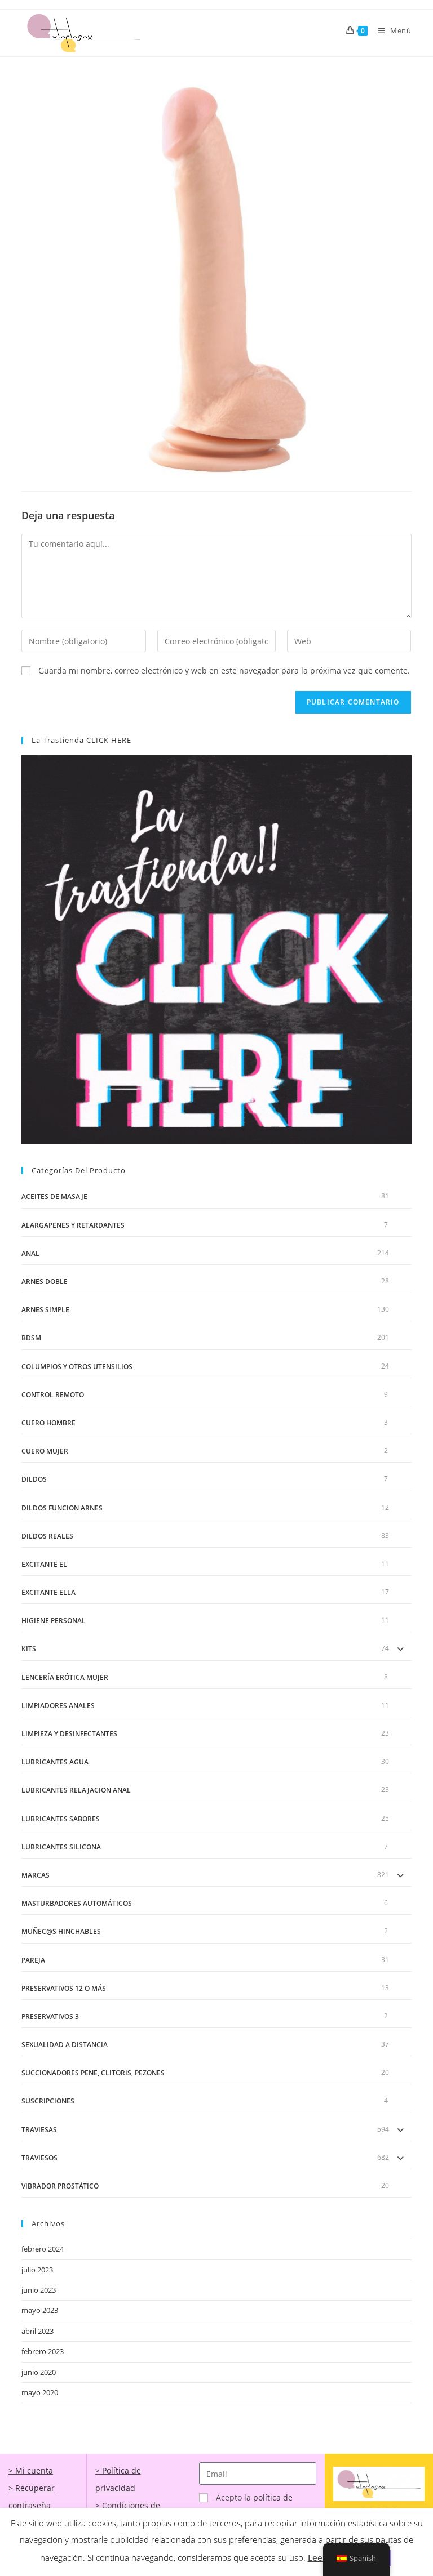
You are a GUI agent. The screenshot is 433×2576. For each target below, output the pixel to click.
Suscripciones (48, 2101)
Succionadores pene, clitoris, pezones (93, 2073)
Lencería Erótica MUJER (65, 1677)
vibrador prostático (60, 2186)
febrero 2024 (43, 2249)
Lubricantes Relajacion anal (76, 1790)
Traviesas (39, 2130)
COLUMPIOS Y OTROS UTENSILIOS (77, 1367)
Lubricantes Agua (55, 1762)
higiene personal (54, 1621)
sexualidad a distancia (65, 2045)
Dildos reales (47, 1536)
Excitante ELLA (48, 1592)
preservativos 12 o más (64, 1988)
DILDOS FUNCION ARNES (62, 1508)
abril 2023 (37, 2331)
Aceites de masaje (54, 1196)
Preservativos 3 (50, 2016)
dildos (34, 1479)
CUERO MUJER (45, 1451)
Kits (29, 1649)
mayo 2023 (40, 2310)
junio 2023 (39, 2290)
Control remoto (53, 1395)
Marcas (36, 1875)
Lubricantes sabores (61, 1819)
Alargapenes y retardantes (73, 1225)
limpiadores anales (58, 1706)
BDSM (31, 1338)
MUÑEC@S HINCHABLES (61, 1931)
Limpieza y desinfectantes (69, 1734)
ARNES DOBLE (45, 1282)
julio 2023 (37, 2270)
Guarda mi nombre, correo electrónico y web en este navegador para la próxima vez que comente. (224, 670)
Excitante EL (44, 1564)
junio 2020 (39, 2372)
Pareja (33, 1960)
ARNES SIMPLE (45, 1310)
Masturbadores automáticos (77, 1903)
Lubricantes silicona (61, 1847)
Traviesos (39, 2158)
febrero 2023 (43, 2351)
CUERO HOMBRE (48, 1423)
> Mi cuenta (31, 2470)
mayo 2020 (40, 2392)
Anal (30, 1253)
